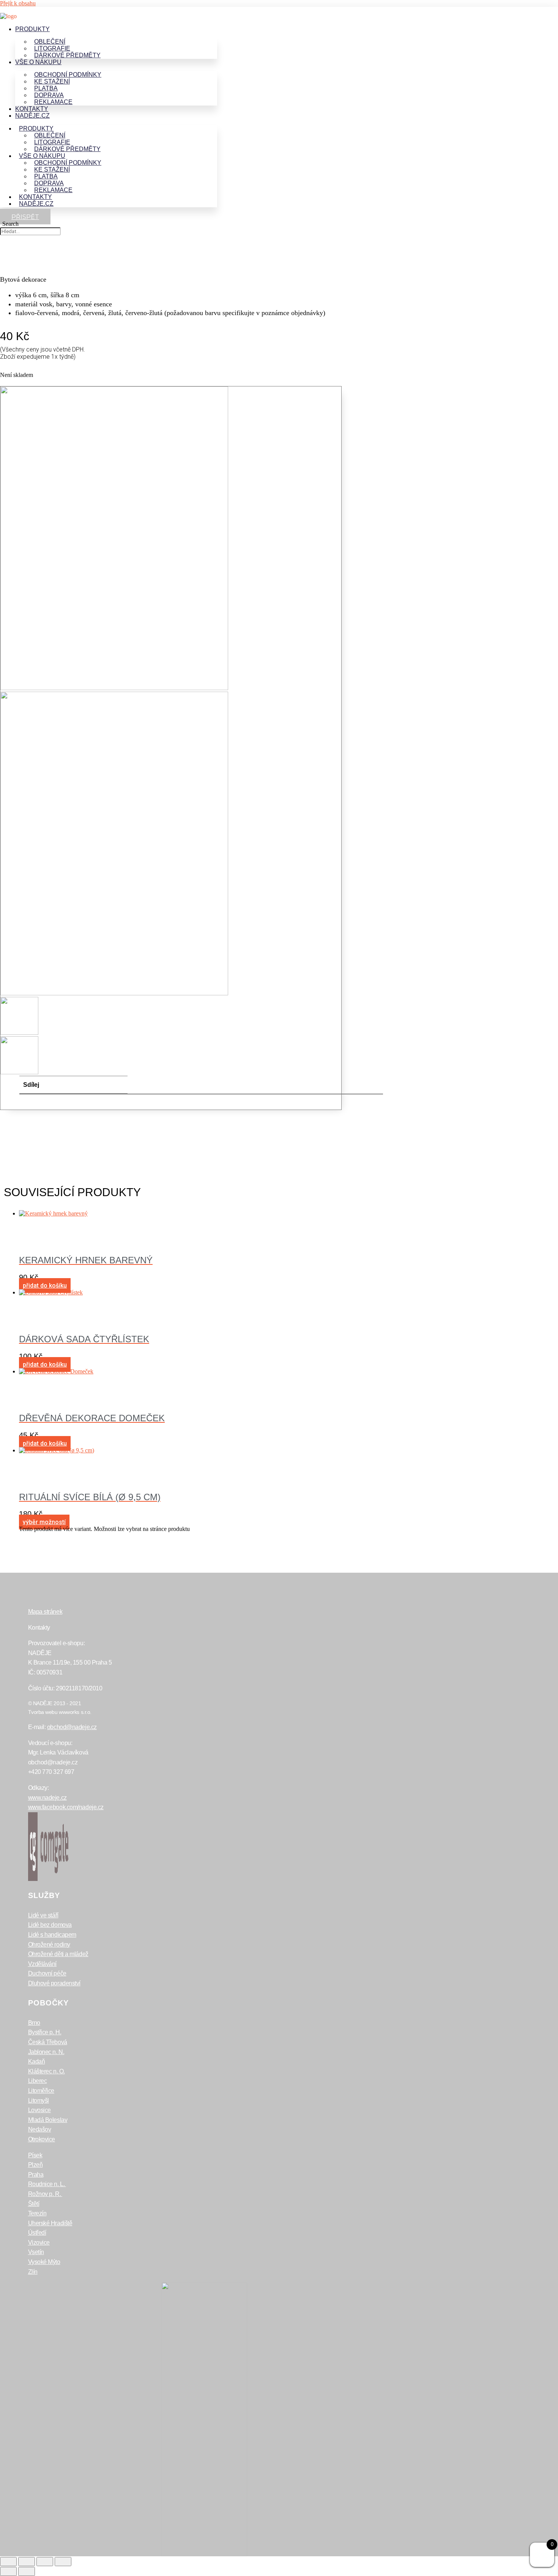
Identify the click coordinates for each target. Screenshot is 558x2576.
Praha (36, 2175)
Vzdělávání (43, 1964)
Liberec (38, 2081)
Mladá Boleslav (48, 2120)
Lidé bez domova (50, 1925)
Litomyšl (39, 2101)
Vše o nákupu (38, 62)
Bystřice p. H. (45, 2032)
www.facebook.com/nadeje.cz (66, 1807)
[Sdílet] (45, 2562)
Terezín (37, 2213)
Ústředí (37, 2233)
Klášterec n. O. (46, 2071)
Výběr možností (44, 1522)
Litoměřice (41, 2091)
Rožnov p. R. (45, 2194)
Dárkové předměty (67, 55)
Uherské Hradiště (50, 2223)
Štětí (34, 2204)
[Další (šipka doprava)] (27, 2571)
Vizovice (39, 2243)
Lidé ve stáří (43, 1915)
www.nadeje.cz (47, 1798)
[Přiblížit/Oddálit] (8, 2562)
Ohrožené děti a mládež (58, 1954)
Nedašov (40, 2129)
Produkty (32, 29)
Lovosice (39, 2110)
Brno (34, 2023)
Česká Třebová (48, 2042)
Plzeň (35, 2165)
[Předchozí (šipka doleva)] (8, 2571)
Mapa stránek (45, 1612)
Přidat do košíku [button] (45, 1286)
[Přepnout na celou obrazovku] (27, 2562)
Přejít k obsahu (18, 3)
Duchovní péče (47, 1973)
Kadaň (37, 2061)
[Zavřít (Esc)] (63, 2562)
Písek (35, 2155)
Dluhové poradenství (54, 1983)
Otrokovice (42, 2139)
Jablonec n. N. (46, 2052)
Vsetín (36, 2252)
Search (10, 224)
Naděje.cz (32, 116)
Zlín (33, 2272)
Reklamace (53, 102)
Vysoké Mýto (44, 2262)
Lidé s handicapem (52, 1935)
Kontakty (32, 109)
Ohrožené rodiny (49, 1945)
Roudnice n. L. (47, 2184)
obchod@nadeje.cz (72, 1727)
